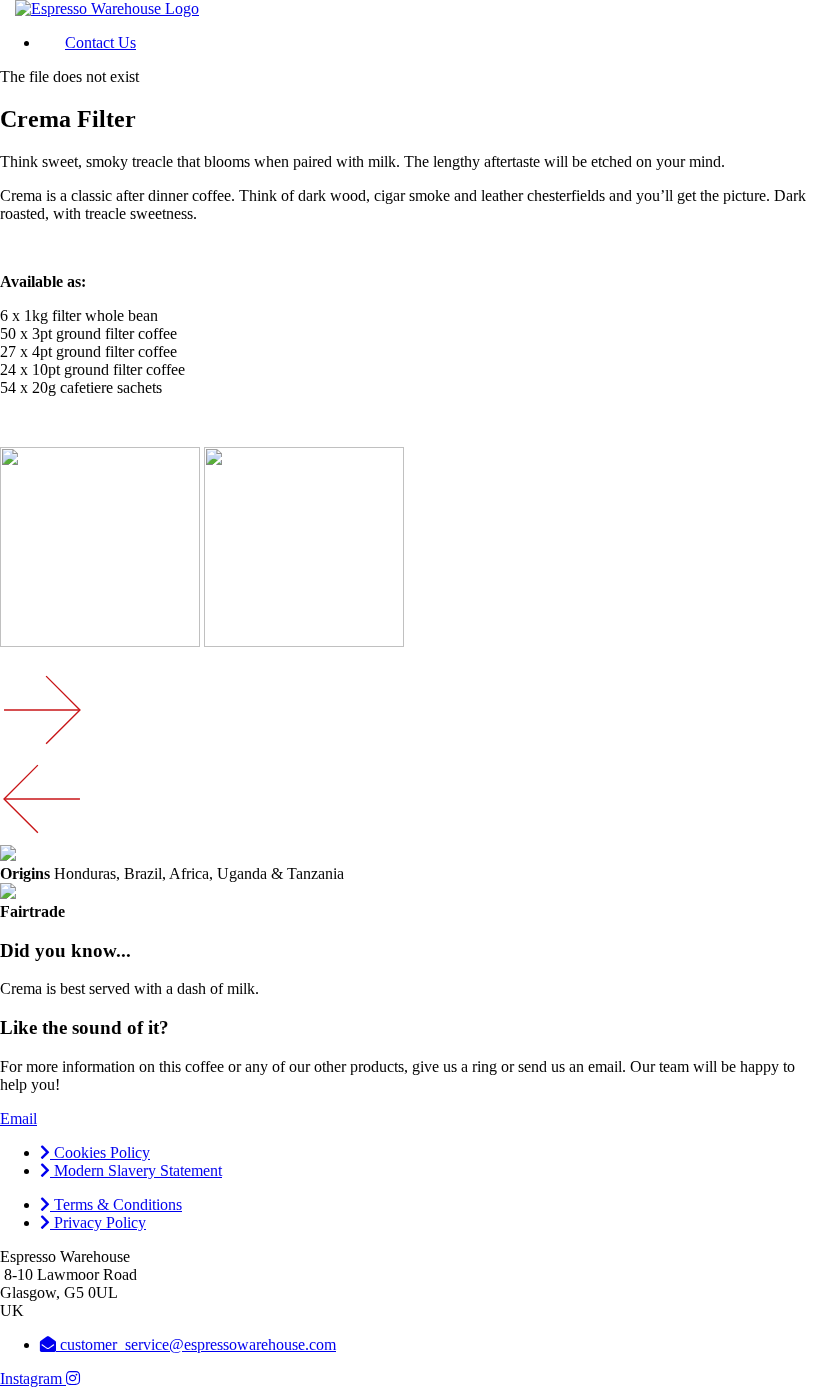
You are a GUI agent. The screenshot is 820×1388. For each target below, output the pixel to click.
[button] (18, 1118)
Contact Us (100, 42)
